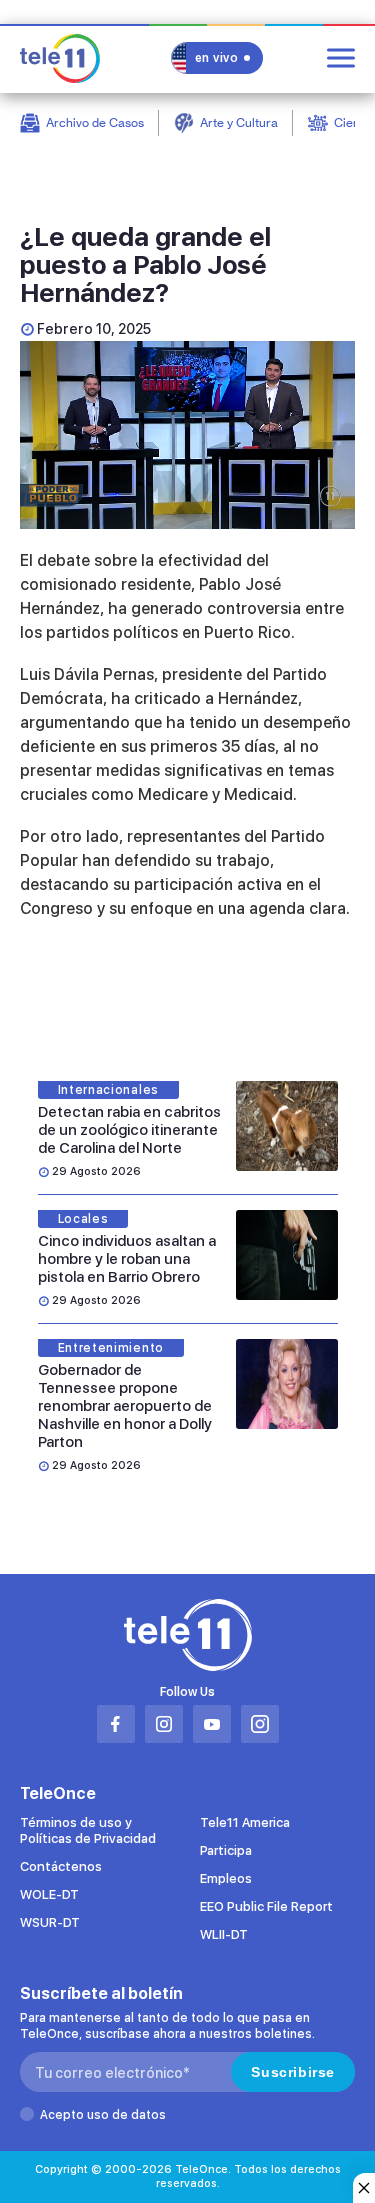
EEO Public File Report (266, 1906)
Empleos (226, 1878)
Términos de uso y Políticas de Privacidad (88, 1830)
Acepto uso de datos (103, 2115)
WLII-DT (224, 1934)
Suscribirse (293, 2072)
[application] (187, 435)
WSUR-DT (50, 1922)
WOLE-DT (49, 1894)
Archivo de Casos (95, 122)
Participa (226, 1850)
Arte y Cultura (239, 122)
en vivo (217, 58)
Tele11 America (245, 1822)
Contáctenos (61, 1866)
